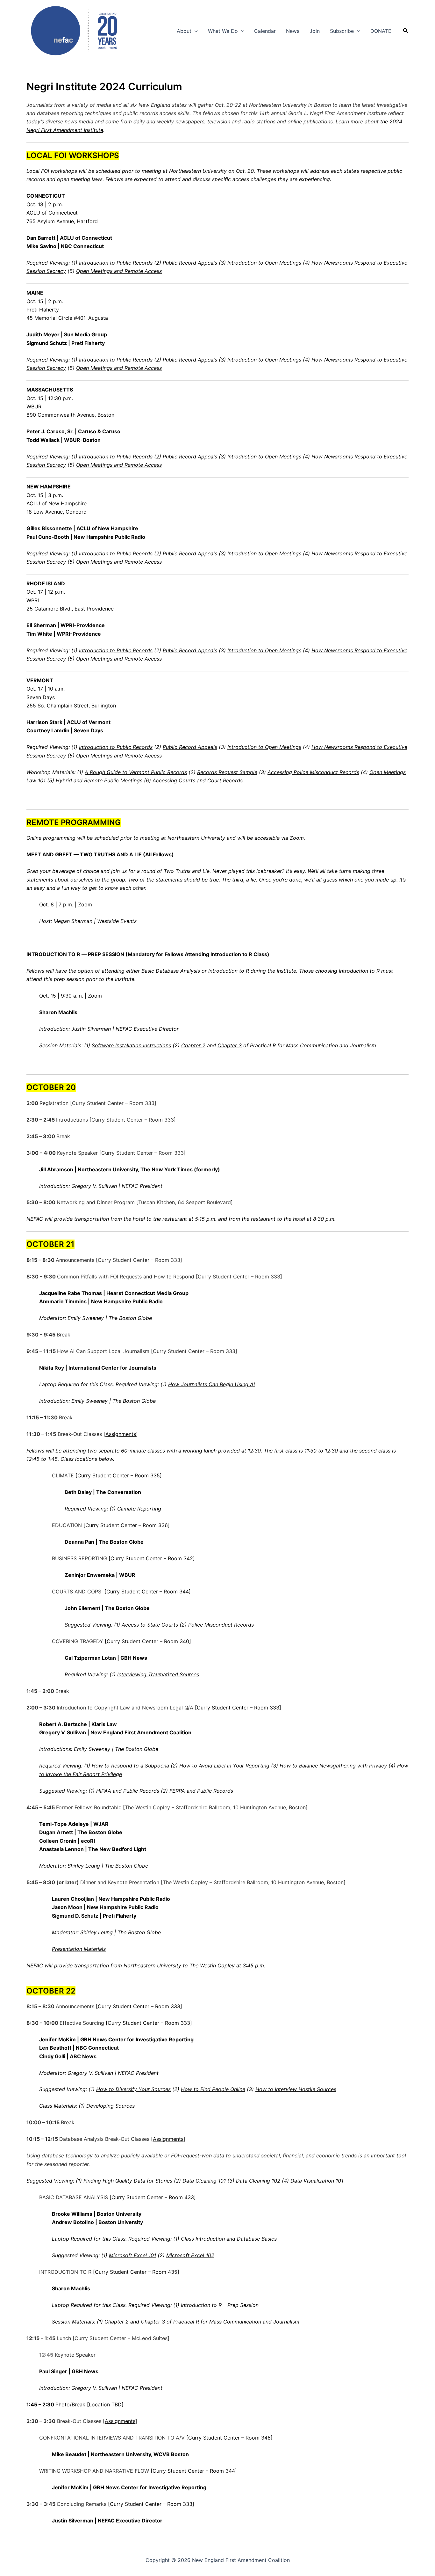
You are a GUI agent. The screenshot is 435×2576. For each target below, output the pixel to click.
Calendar (265, 31)
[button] (195, 31)
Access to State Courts (150, 1625)
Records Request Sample (227, 772)
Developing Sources (111, 2106)
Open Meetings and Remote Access (119, 271)
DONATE (381, 31)
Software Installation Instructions (131, 1045)
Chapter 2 (193, 1045)
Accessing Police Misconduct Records (313, 772)
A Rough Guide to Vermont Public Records (136, 772)
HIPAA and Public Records (128, 1791)
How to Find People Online (213, 2089)
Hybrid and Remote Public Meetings (99, 780)
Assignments (121, 1434)
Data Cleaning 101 (204, 2181)
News (293, 31)
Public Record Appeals (190, 263)
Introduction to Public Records (116, 263)
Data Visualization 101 (317, 2181)
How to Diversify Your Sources (133, 2089)
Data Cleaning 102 (258, 2181)
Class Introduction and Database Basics (229, 2239)
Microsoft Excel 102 (190, 2255)
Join (315, 31)
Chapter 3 (230, 1045)
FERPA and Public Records (201, 1791)
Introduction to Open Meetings (264, 263)
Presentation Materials (79, 1949)
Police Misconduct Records (221, 1625)
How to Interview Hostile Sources (296, 2089)
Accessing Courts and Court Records (198, 780)
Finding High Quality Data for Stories (128, 2181)
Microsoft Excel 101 (132, 2255)
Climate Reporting (139, 1509)
